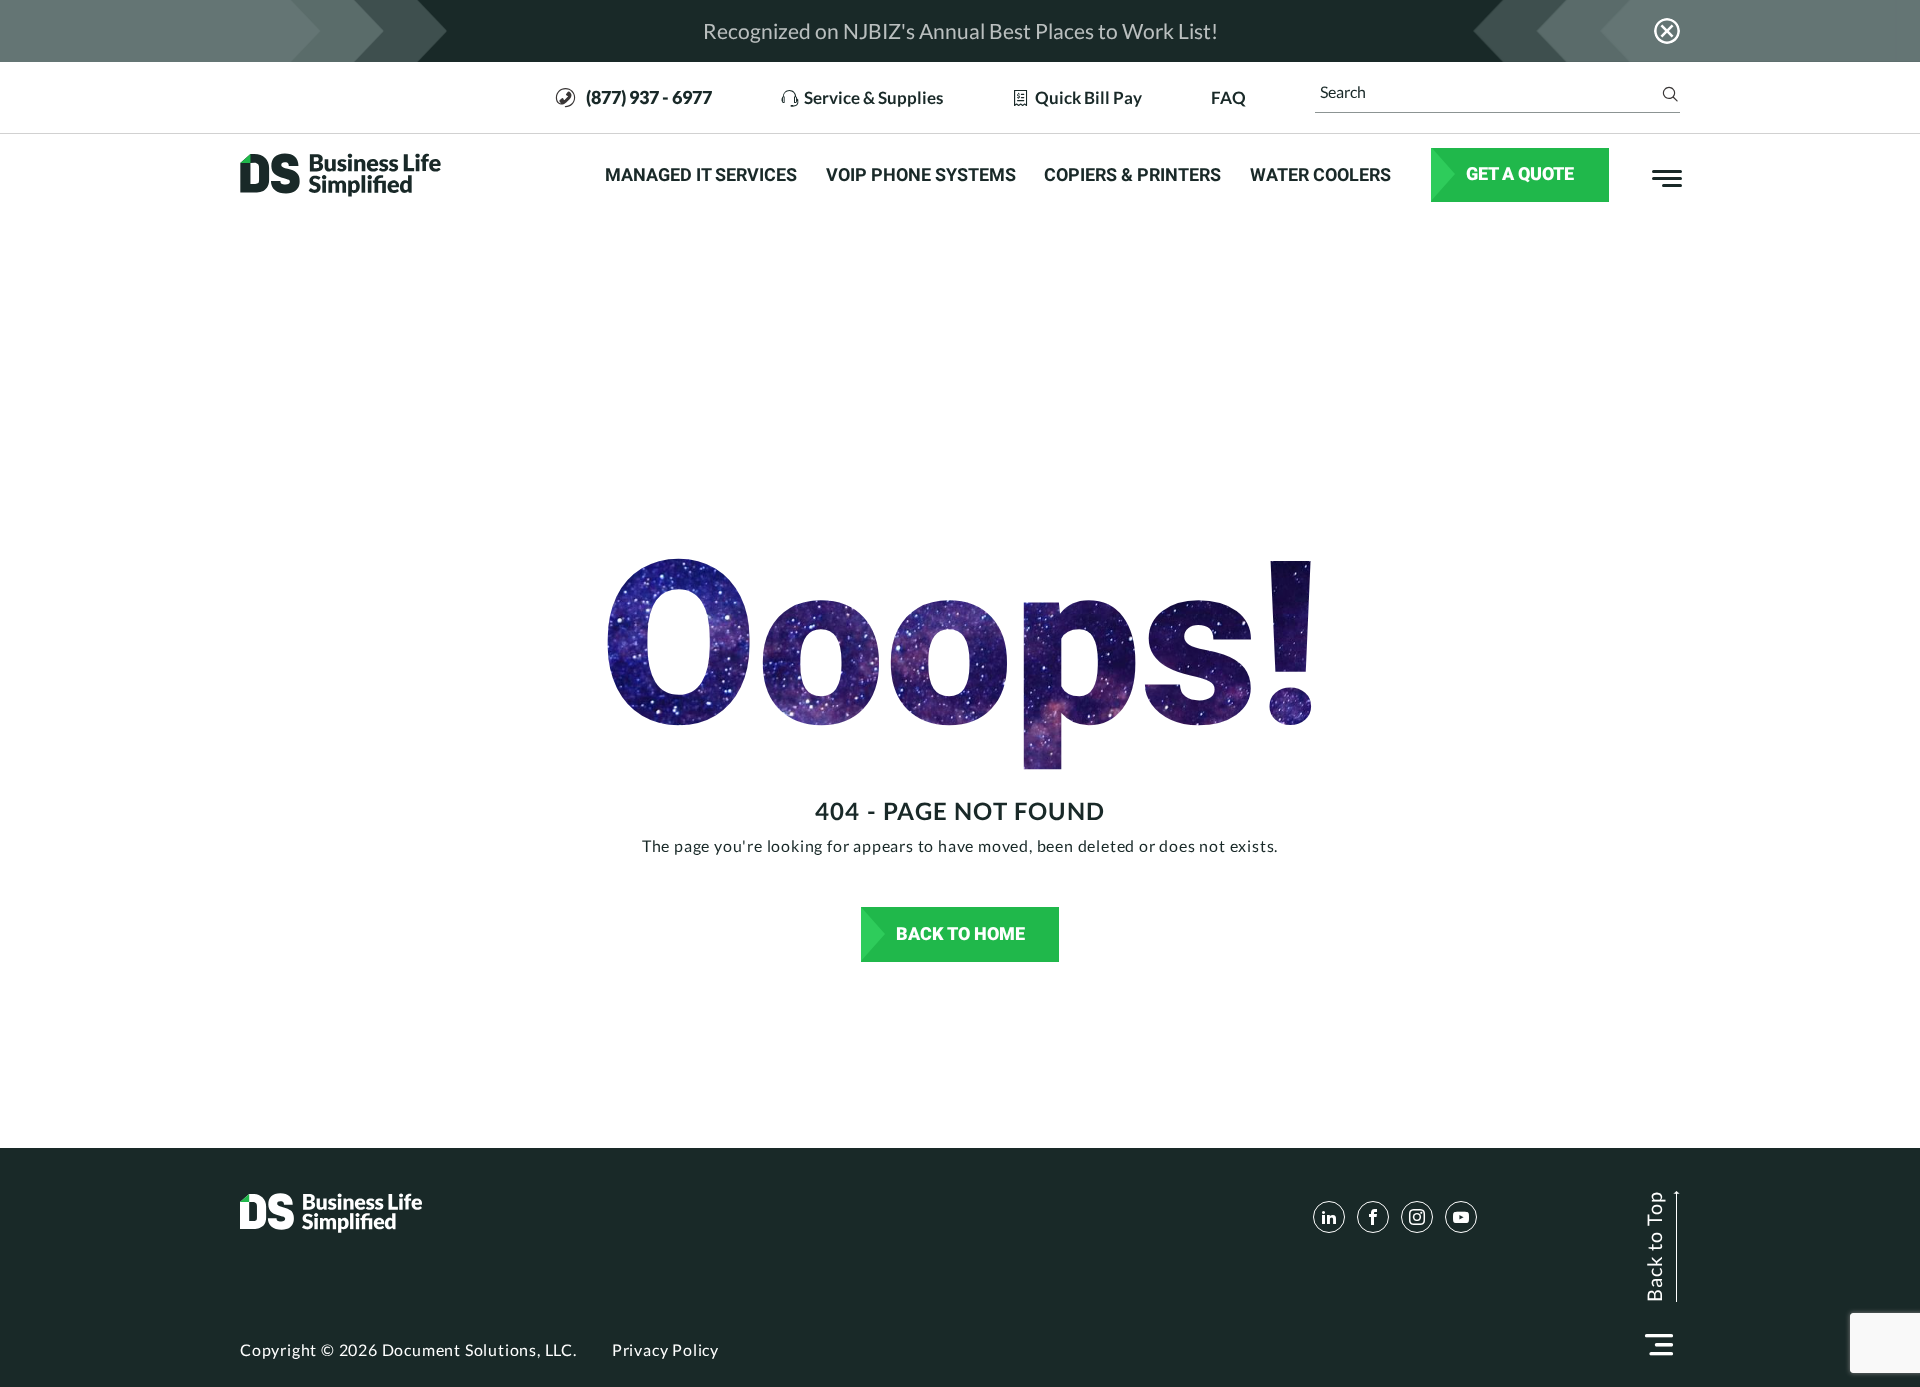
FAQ (1228, 97)
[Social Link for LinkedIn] (1329, 1217)
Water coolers (1320, 175)
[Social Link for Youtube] (1461, 1217)
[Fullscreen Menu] (1657, 175)
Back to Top (1654, 1246)
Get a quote (1520, 173)
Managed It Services (701, 175)
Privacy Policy (665, 1349)
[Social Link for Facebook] (1373, 1217)
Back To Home (960, 933)
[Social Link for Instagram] (1417, 1217)
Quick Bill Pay (1088, 97)
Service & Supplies (873, 97)
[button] (1659, 1345)
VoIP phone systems (921, 175)
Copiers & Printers (1132, 175)
